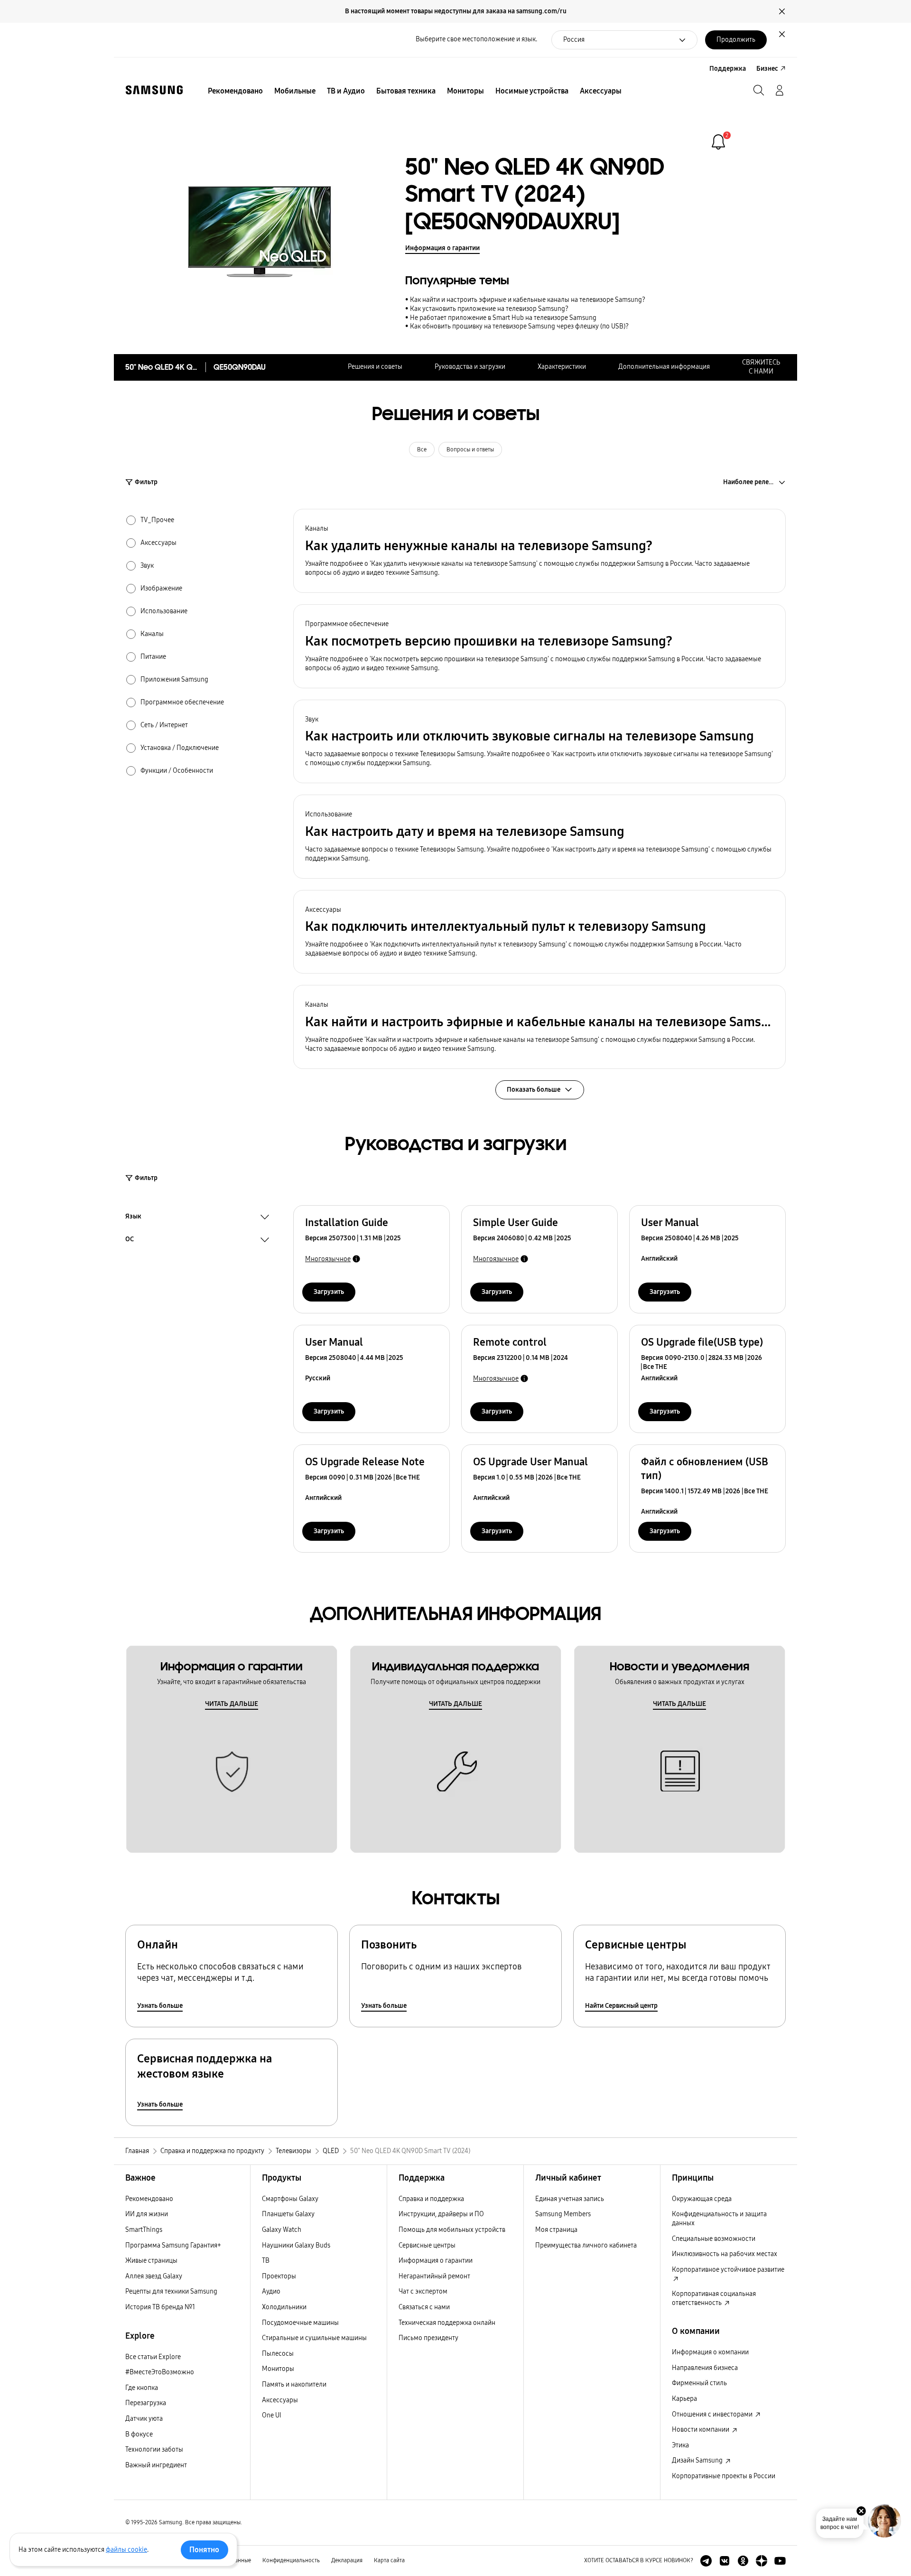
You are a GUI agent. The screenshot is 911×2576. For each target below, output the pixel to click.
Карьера (684, 2399)
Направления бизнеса (705, 2368)
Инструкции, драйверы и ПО (441, 2214)
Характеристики (562, 367)
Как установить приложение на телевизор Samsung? (489, 309)
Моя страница (556, 2230)
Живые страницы (151, 2261)
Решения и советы (375, 367)
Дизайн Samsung (698, 2460)
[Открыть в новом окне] (706, 2561)
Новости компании (701, 2430)
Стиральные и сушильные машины (314, 2338)
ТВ (266, 2261)
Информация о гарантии (442, 248)
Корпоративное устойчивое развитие (728, 2270)
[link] (718, 142)
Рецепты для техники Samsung (171, 2291)
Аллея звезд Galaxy (154, 2276)
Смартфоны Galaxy (290, 2199)
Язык (133, 1218)
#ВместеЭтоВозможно (160, 2372)
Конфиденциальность (291, 2560)
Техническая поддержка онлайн (447, 2323)
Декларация (347, 2560)
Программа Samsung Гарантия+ (173, 2245)
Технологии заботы (154, 2450)
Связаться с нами (424, 2307)
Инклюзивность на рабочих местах (725, 2254)
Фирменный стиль (699, 2383)
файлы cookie (126, 2550)
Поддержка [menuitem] (728, 69)
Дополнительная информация (664, 367)
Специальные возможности (714, 2239)
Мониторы (278, 2369)
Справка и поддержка (431, 2199)
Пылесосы (278, 2354)
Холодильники (284, 2307)
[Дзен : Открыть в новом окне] (762, 2561)
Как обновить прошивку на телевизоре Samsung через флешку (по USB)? (519, 326)
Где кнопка (142, 2388)
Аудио (271, 2291)
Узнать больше (160, 2006)
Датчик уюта (144, 2419)
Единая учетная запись (570, 2199)
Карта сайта (389, 2560)
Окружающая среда (702, 2199)
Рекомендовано (149, 2199)
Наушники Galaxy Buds (296, 2245)
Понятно (204, 2550)
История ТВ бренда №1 (160, 2307)
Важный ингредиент (156, 2465)
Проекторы (279, 2276)
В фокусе (139, 2434)
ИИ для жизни (147, 2214)
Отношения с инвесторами (713, 2414)
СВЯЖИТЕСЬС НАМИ (761, 367)
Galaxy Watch (282, 2230)
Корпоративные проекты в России (724, 2476)
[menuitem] (235, 91)
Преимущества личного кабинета (586, 2245)
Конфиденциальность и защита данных (719, 2219)
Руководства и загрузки (470, 367)
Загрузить (329, 1292)
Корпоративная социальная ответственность (714, 2298)
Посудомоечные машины (300, 2323)
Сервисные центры (427, 2245)
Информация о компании (710, 2352)
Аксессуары (280, 2400)
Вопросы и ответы (470, 450)
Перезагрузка (146, 2403)
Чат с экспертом (423, 2291)
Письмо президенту (428, 2338)
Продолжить (736, 40)
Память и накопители (294, 2384)
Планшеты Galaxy (288, 2214)
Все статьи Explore (153, 2357)
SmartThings (144, 2230)
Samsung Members (563, 2214)
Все (422, 450)
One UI (272, 2415)
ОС (130, 1240)
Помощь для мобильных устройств (452, 2230)
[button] (539, 551)
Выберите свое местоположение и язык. (476, 39)
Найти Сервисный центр (621, 2006)
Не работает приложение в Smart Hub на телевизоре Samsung (503, 318)
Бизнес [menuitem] (767, 69)
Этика (680, 2445)
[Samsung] (154, 90)
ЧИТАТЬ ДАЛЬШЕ (232, 1704)
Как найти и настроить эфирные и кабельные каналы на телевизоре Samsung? (528, 300)
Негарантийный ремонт (434, 2276)
